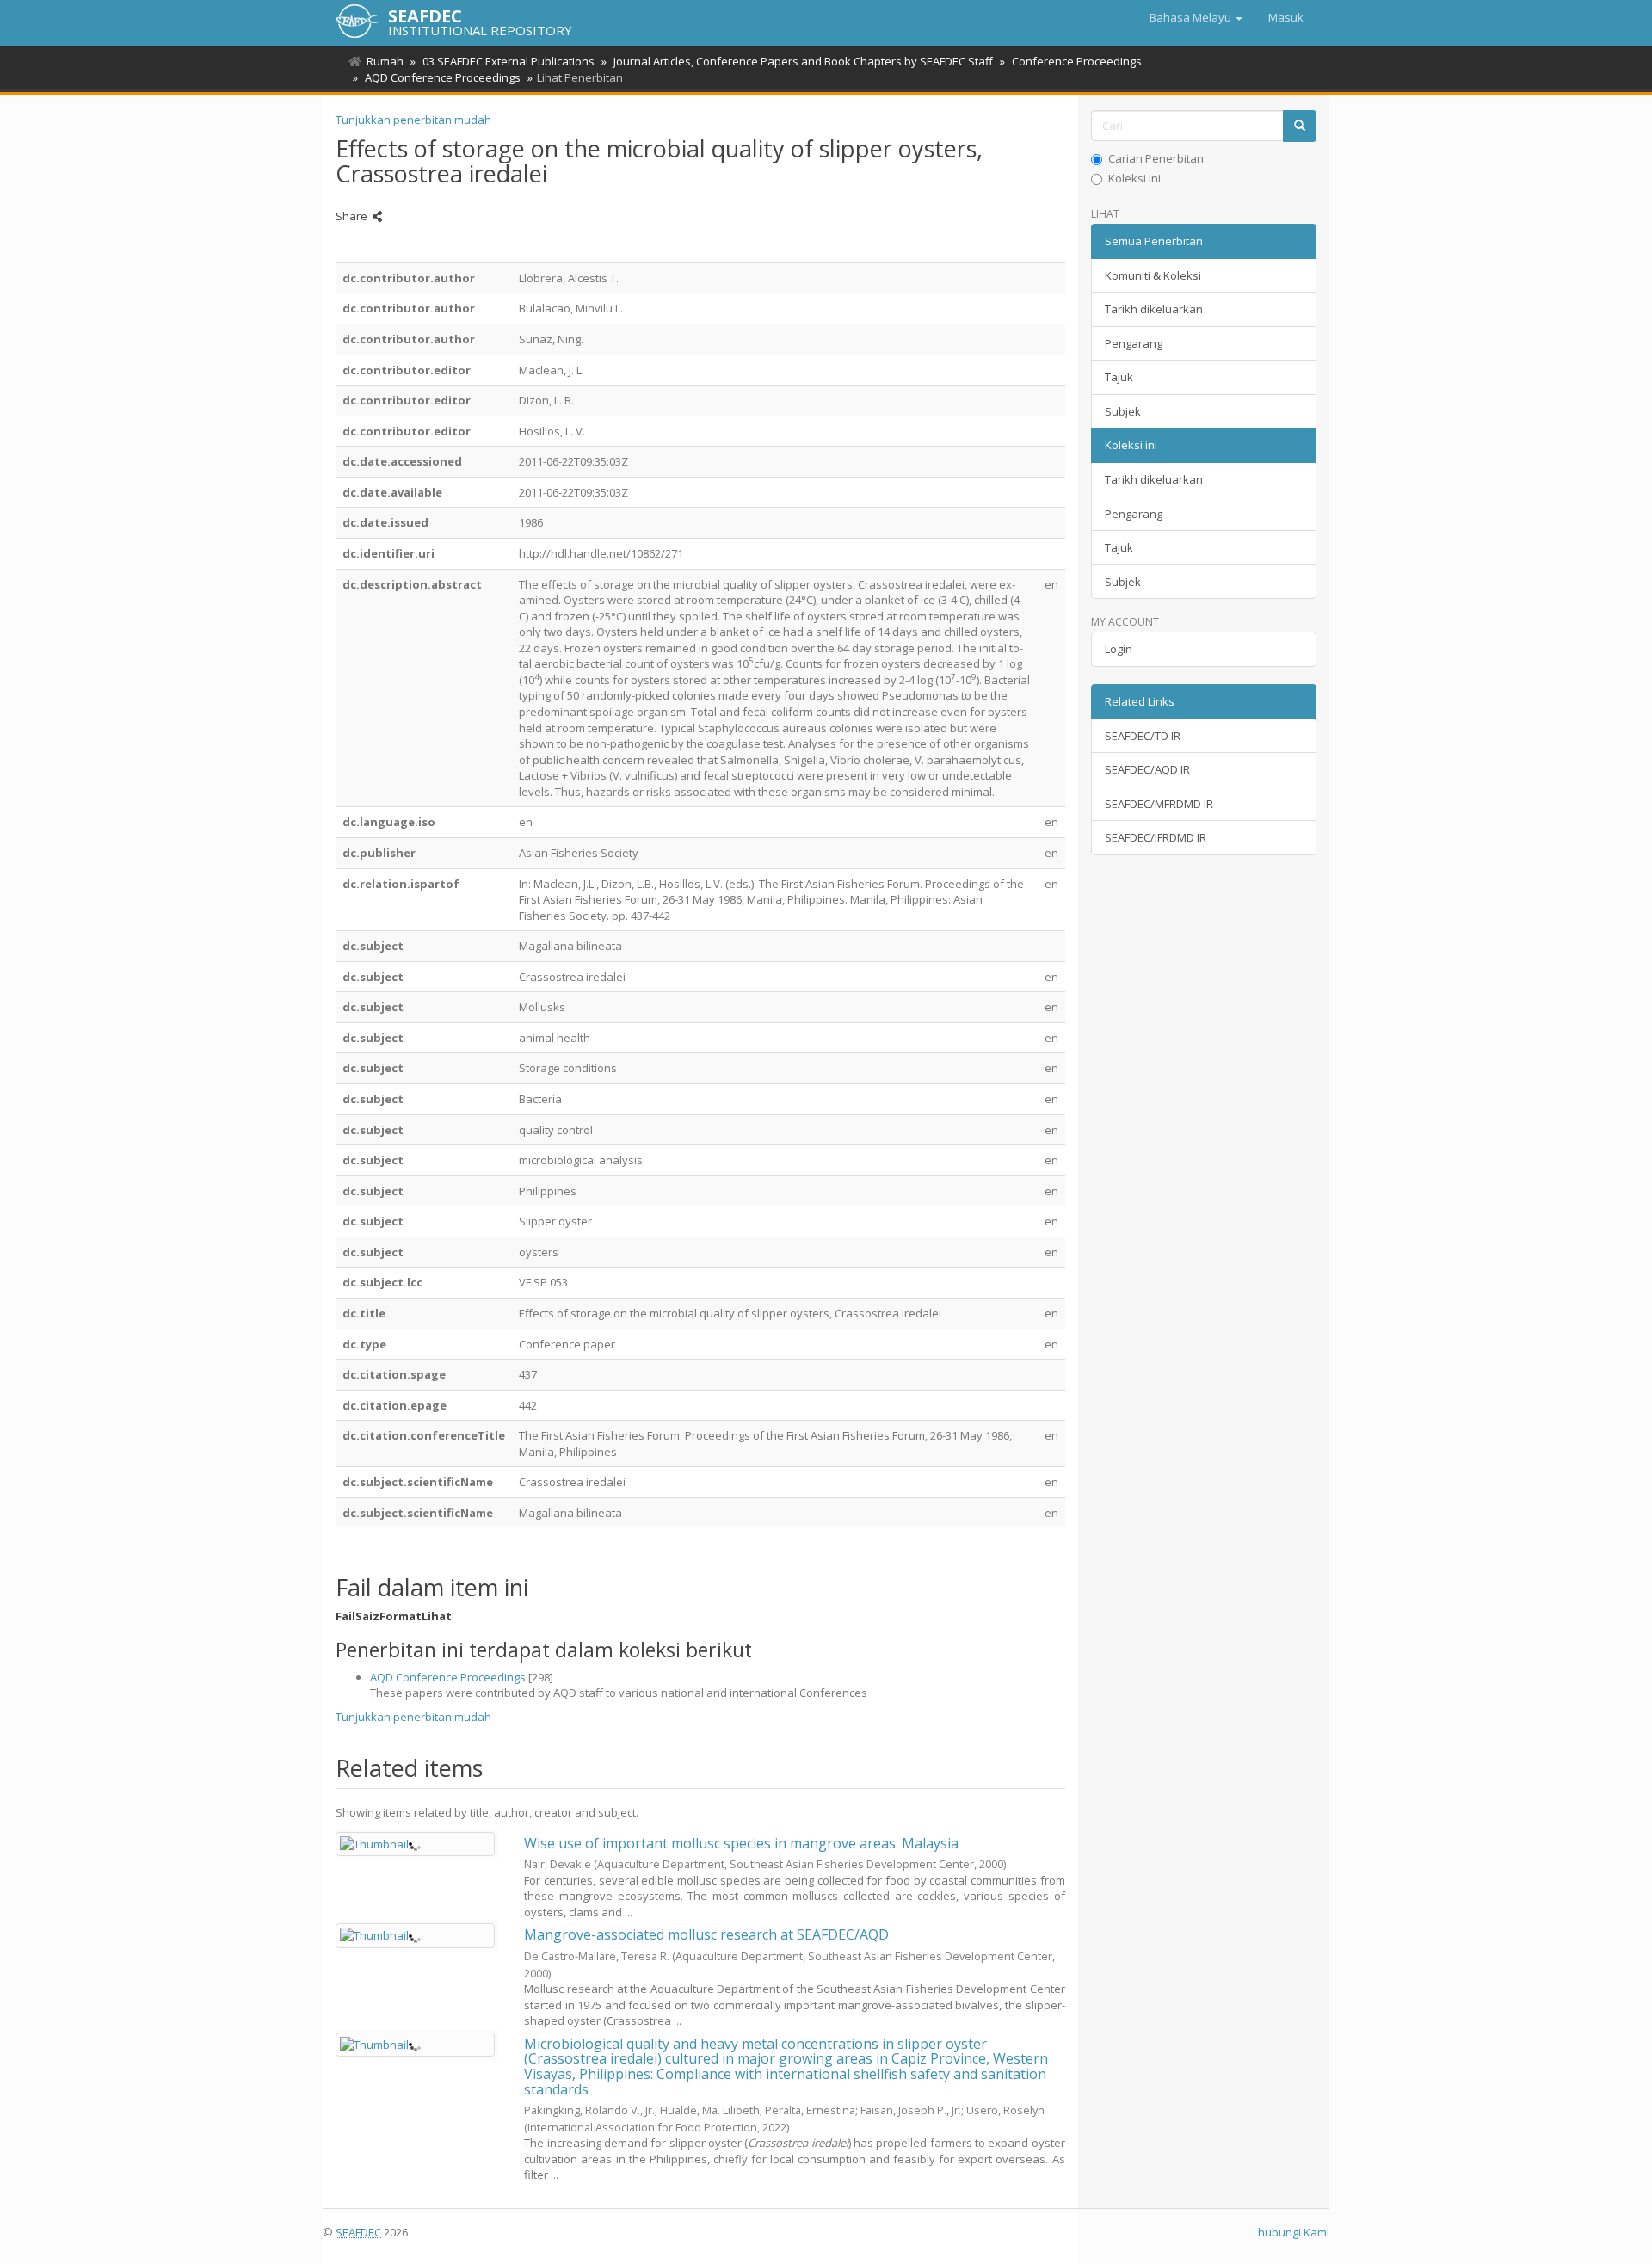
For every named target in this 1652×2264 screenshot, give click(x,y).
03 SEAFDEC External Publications (509, 61)
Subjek (1123, 411)
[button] (1196, 17)
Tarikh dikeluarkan (1154, 309)
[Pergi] (1300, 126)
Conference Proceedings (1077, 61)
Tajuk (1119, 377)
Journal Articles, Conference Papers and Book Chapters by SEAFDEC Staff (803, 61)
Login (1119, 649)
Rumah (385, 61)
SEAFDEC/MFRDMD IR (1159, 804)
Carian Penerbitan (1156, 158)
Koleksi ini (1134, 178)
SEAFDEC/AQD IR (1147, 769)
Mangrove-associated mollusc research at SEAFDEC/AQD (706, 1934)
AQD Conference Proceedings (443, 77)
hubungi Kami (1294, 2232)
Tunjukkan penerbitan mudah (413, 120)
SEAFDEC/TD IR (1143, 736)
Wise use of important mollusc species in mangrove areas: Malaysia (741, 1843)
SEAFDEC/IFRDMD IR (1156, 837)
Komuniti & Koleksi (1153, 275)
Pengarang (1134, 343)
